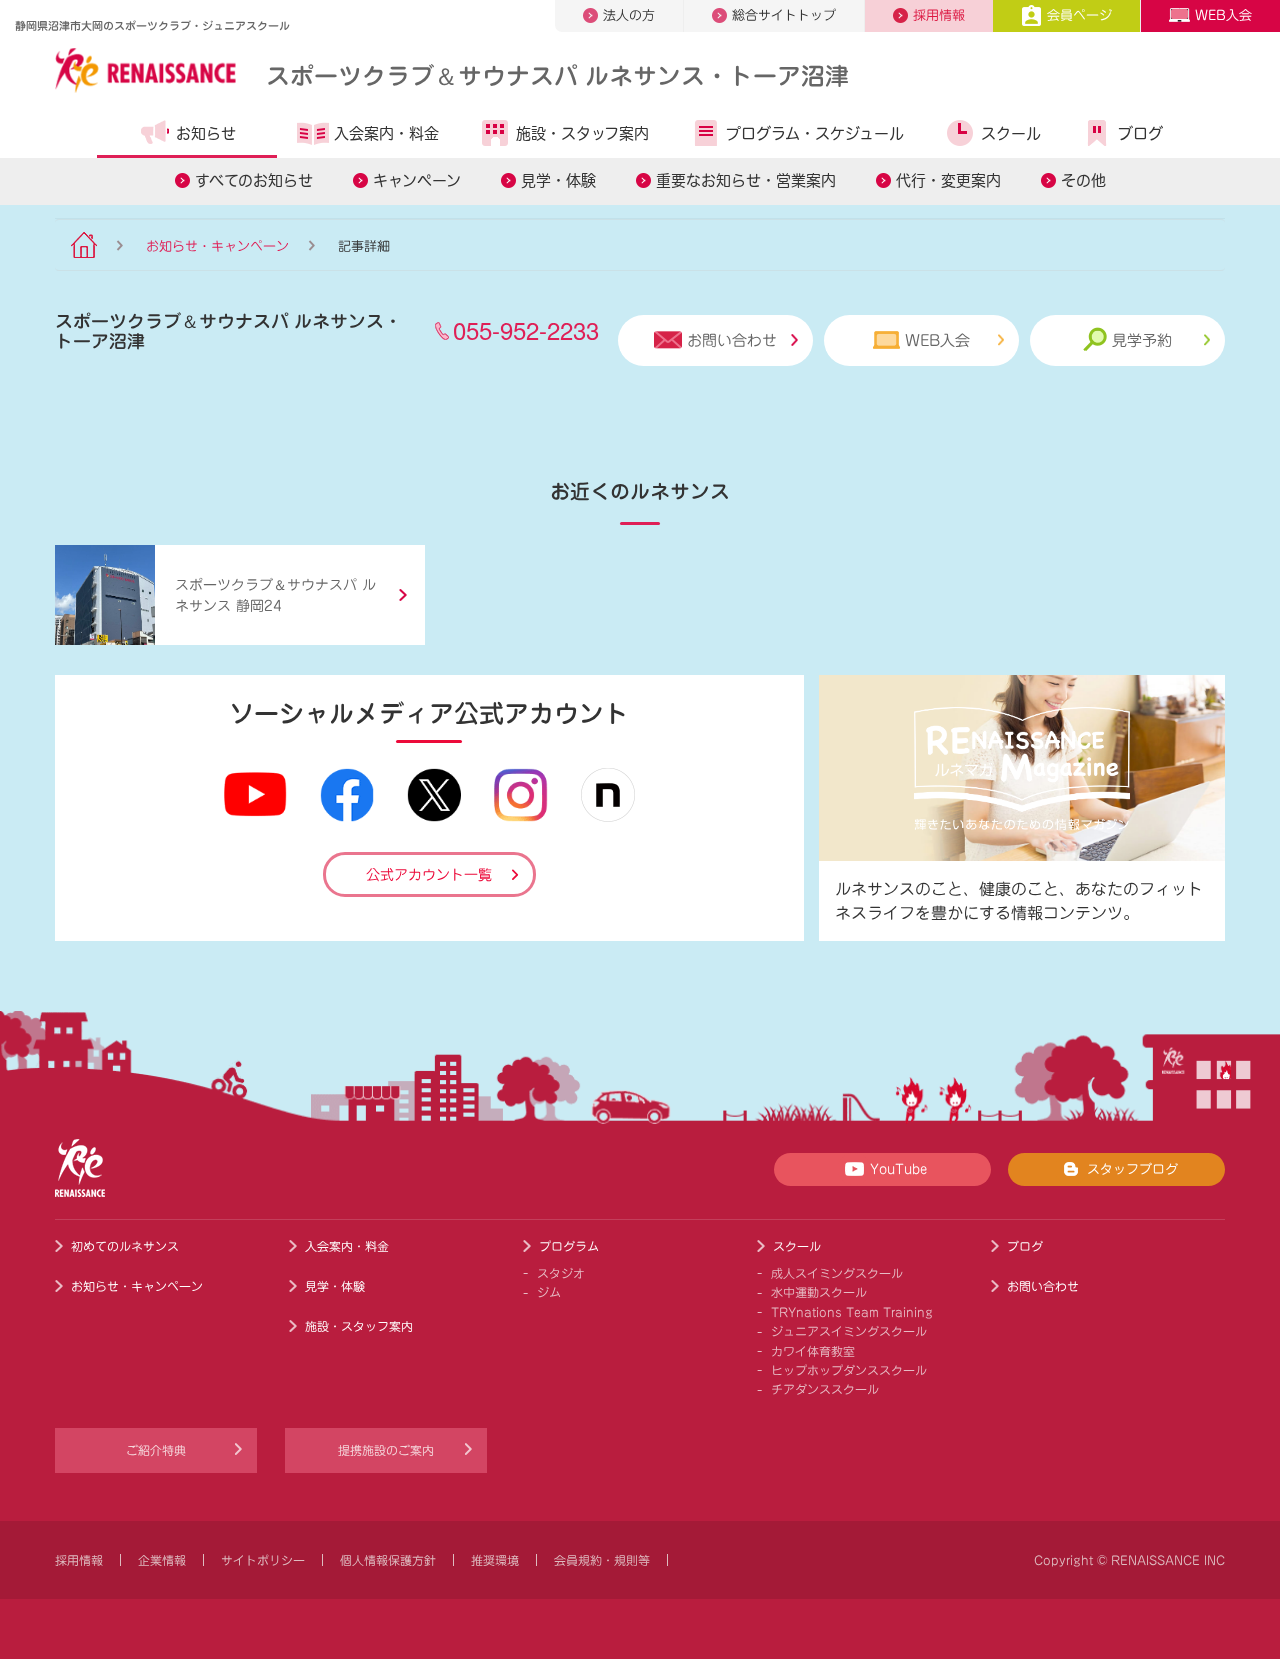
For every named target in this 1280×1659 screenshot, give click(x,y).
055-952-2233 (526, 329)
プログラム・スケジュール (815, 133)
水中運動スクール (819, 1292)
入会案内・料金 (386, 133)
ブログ (1140, 133)
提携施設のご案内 (386, 1450)
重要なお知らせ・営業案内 (746, 180)
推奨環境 (495, 1560)
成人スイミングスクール (837, 1273)
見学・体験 (558, 180)
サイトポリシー (263, 1560)
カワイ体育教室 (813, 1351)
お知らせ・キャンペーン (217, 246)
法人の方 (629, 15)
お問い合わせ (732, 340)
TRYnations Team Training (852, 1312)
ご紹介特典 (156, 1450)
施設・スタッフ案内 (582, 133)
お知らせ (206, 133)
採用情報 (939, 15)
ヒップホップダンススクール (849, 1370)
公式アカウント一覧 (429, 875)
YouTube (898, 1169)
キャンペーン (417, 180)
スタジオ (561, 1273)
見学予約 (1142, 340)
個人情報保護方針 (388, 1560)
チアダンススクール (825, 1389)
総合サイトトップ (784, 15)
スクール (1011, 133)
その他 (1083, 180)
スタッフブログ (1132, 1169)
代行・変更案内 (948, 180)
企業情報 (162, 1560)
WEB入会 (1223, 15)
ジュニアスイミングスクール (849, 1331)
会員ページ (1079, 15)
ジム (549, 1292)
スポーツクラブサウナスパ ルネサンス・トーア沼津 (557, 74)
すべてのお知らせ (254, 180)
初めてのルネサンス (125, 1246)
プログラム (569, 1246)
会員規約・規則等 (602, 1560)
